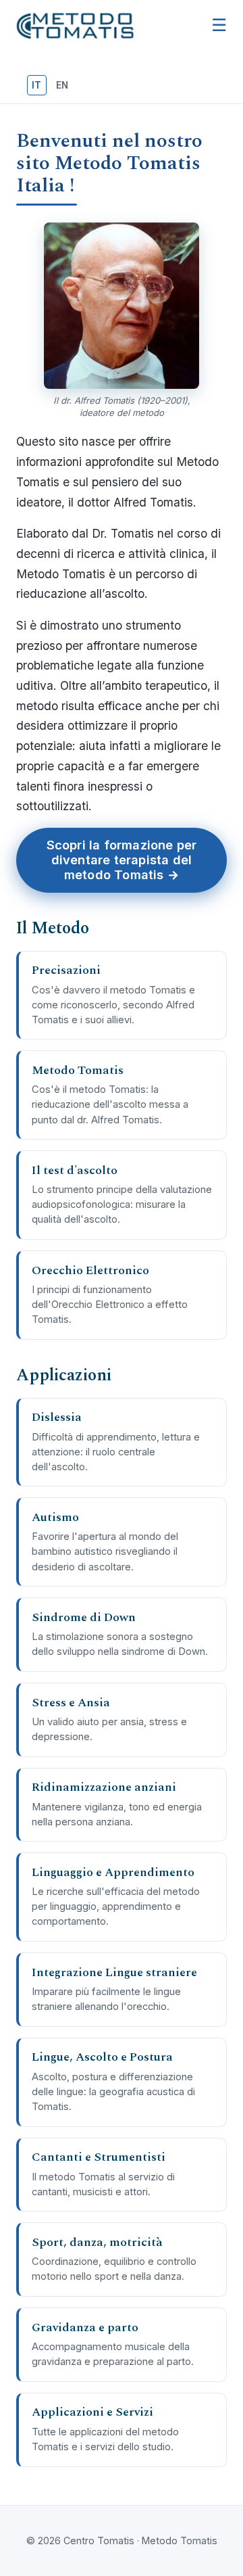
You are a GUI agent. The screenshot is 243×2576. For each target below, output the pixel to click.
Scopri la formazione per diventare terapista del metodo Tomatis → (122, 860)
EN (62, 85)
